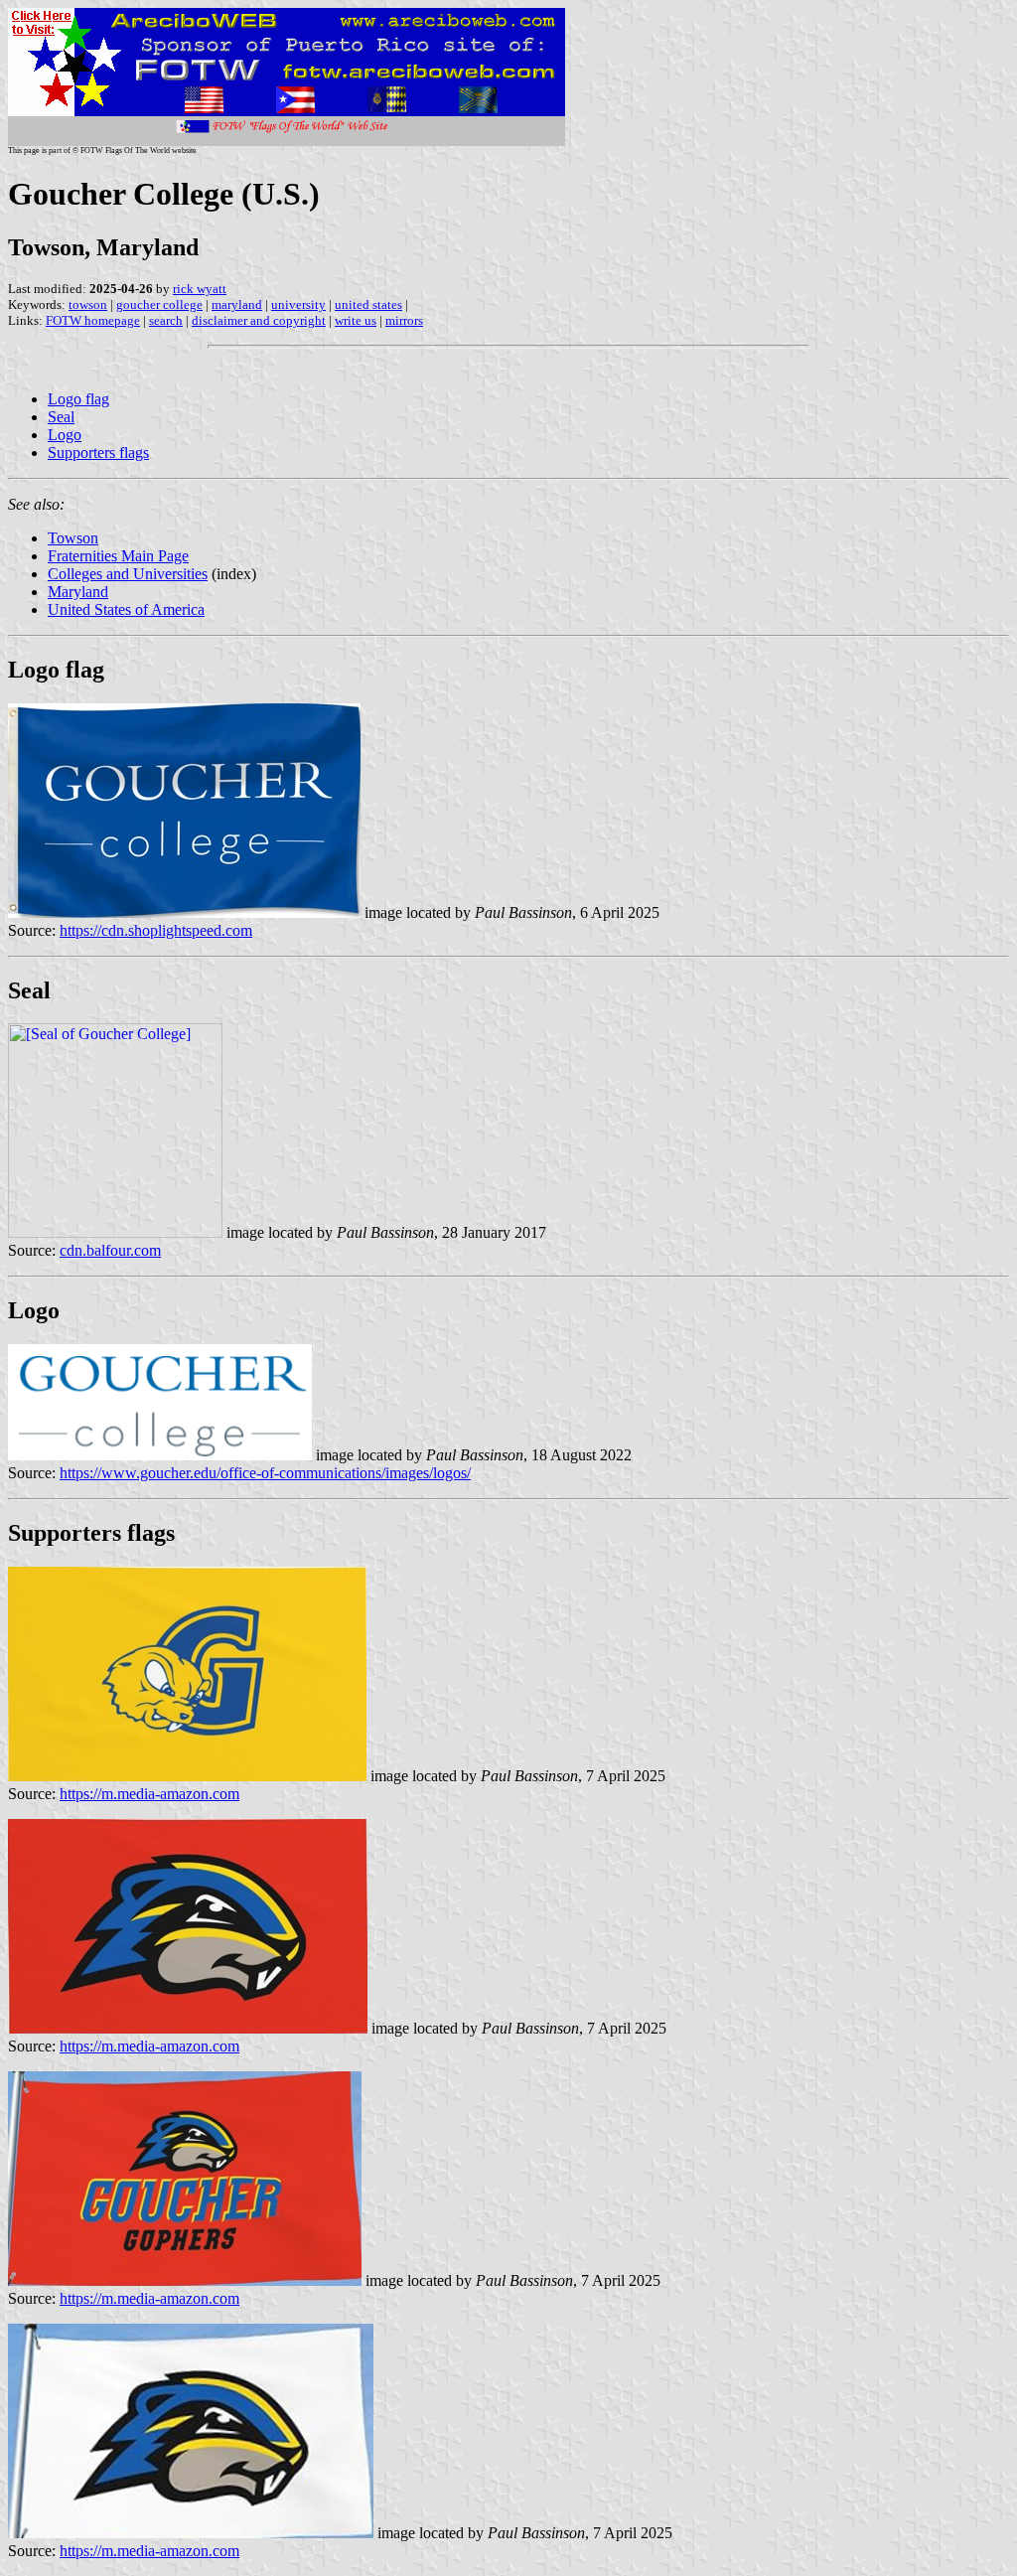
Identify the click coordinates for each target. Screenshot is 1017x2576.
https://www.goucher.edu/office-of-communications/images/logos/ (265, 1473)
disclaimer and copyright (259, 320)
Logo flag (78, 399)
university (298, 304)
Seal (61, 417)
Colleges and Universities (128, 574)
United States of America (126, 609)
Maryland (78, 592)
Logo (65, 435)
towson (88, 304)
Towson (73, 538)
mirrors (404, 320)
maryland (237, 304)
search (166, 320)
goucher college (159, 304)
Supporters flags (98, 453)
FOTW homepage (93, 320)
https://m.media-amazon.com (149, 1794)
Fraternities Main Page (118, 556)
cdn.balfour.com (110, 1250)
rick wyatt (200, 289)
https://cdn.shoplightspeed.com (156, 930)
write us (356, 320)
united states (368, 304)
